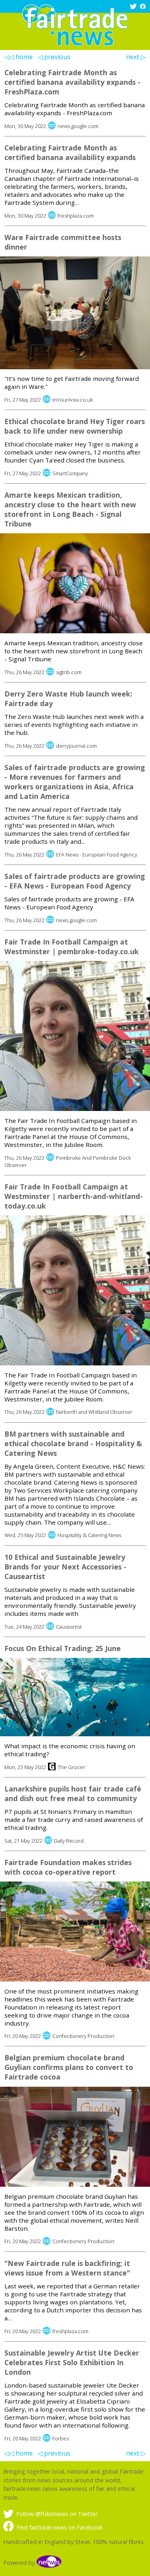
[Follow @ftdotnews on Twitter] (134, 7)
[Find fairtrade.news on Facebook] (144, 7)
